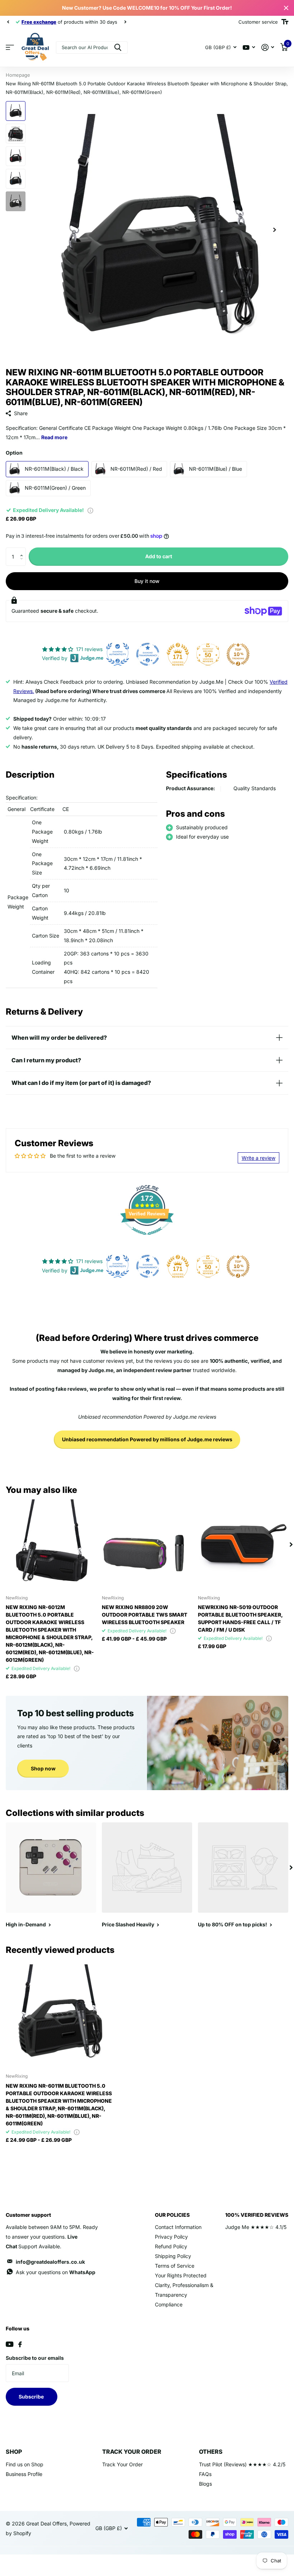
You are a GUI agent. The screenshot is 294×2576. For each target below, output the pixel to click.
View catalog (10, 48)
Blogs (205, 2484)
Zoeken (118, 48)
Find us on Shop (25, 2464)
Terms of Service (175, 2266)
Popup (90, 510)
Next (125, 22)
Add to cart (159, 556)
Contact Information (178, 2227)
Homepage (18, 75)
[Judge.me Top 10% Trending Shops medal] (238, 654)
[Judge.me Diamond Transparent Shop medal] (148, 654)
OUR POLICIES (172, 2215)
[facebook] (20, 2344)
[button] (23, 550)
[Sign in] (268, 48)
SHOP (14, 2452)
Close (286, 8)
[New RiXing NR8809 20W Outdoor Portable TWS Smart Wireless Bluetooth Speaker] (147, 1545)
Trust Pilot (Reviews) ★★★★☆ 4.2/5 (242, 2464)
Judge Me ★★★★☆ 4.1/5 (256, 2227)
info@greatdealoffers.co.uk (50, 2262)
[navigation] (8, 22)
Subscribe (32, 2397)
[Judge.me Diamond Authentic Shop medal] (118, 654)
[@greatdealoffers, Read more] (249, 48)
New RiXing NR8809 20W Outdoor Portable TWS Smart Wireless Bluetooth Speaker (144, 1615)
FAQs (205, 2474)
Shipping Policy (173, 2256)
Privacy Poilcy (171, 2237)
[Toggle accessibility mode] (285, 22)
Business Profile (24, 2474)
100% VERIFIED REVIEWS (257, 2215)
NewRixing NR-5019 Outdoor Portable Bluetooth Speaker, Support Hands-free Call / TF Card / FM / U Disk (240, 1618)
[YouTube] (10, 2344)
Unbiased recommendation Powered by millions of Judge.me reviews (147, 1439)
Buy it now (147, 581)
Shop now (43, 1768)
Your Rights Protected (181, 2275)
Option (14, 453)
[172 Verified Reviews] (147, 1239)
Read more (54, 437)
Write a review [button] (259, 1158)
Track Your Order (122, 2464)
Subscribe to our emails (35, 2358)
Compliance (169, 2304)
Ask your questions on (56, 2272)
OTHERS (211, 2452)
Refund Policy (171, 2246)
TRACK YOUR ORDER (132, 2452)
